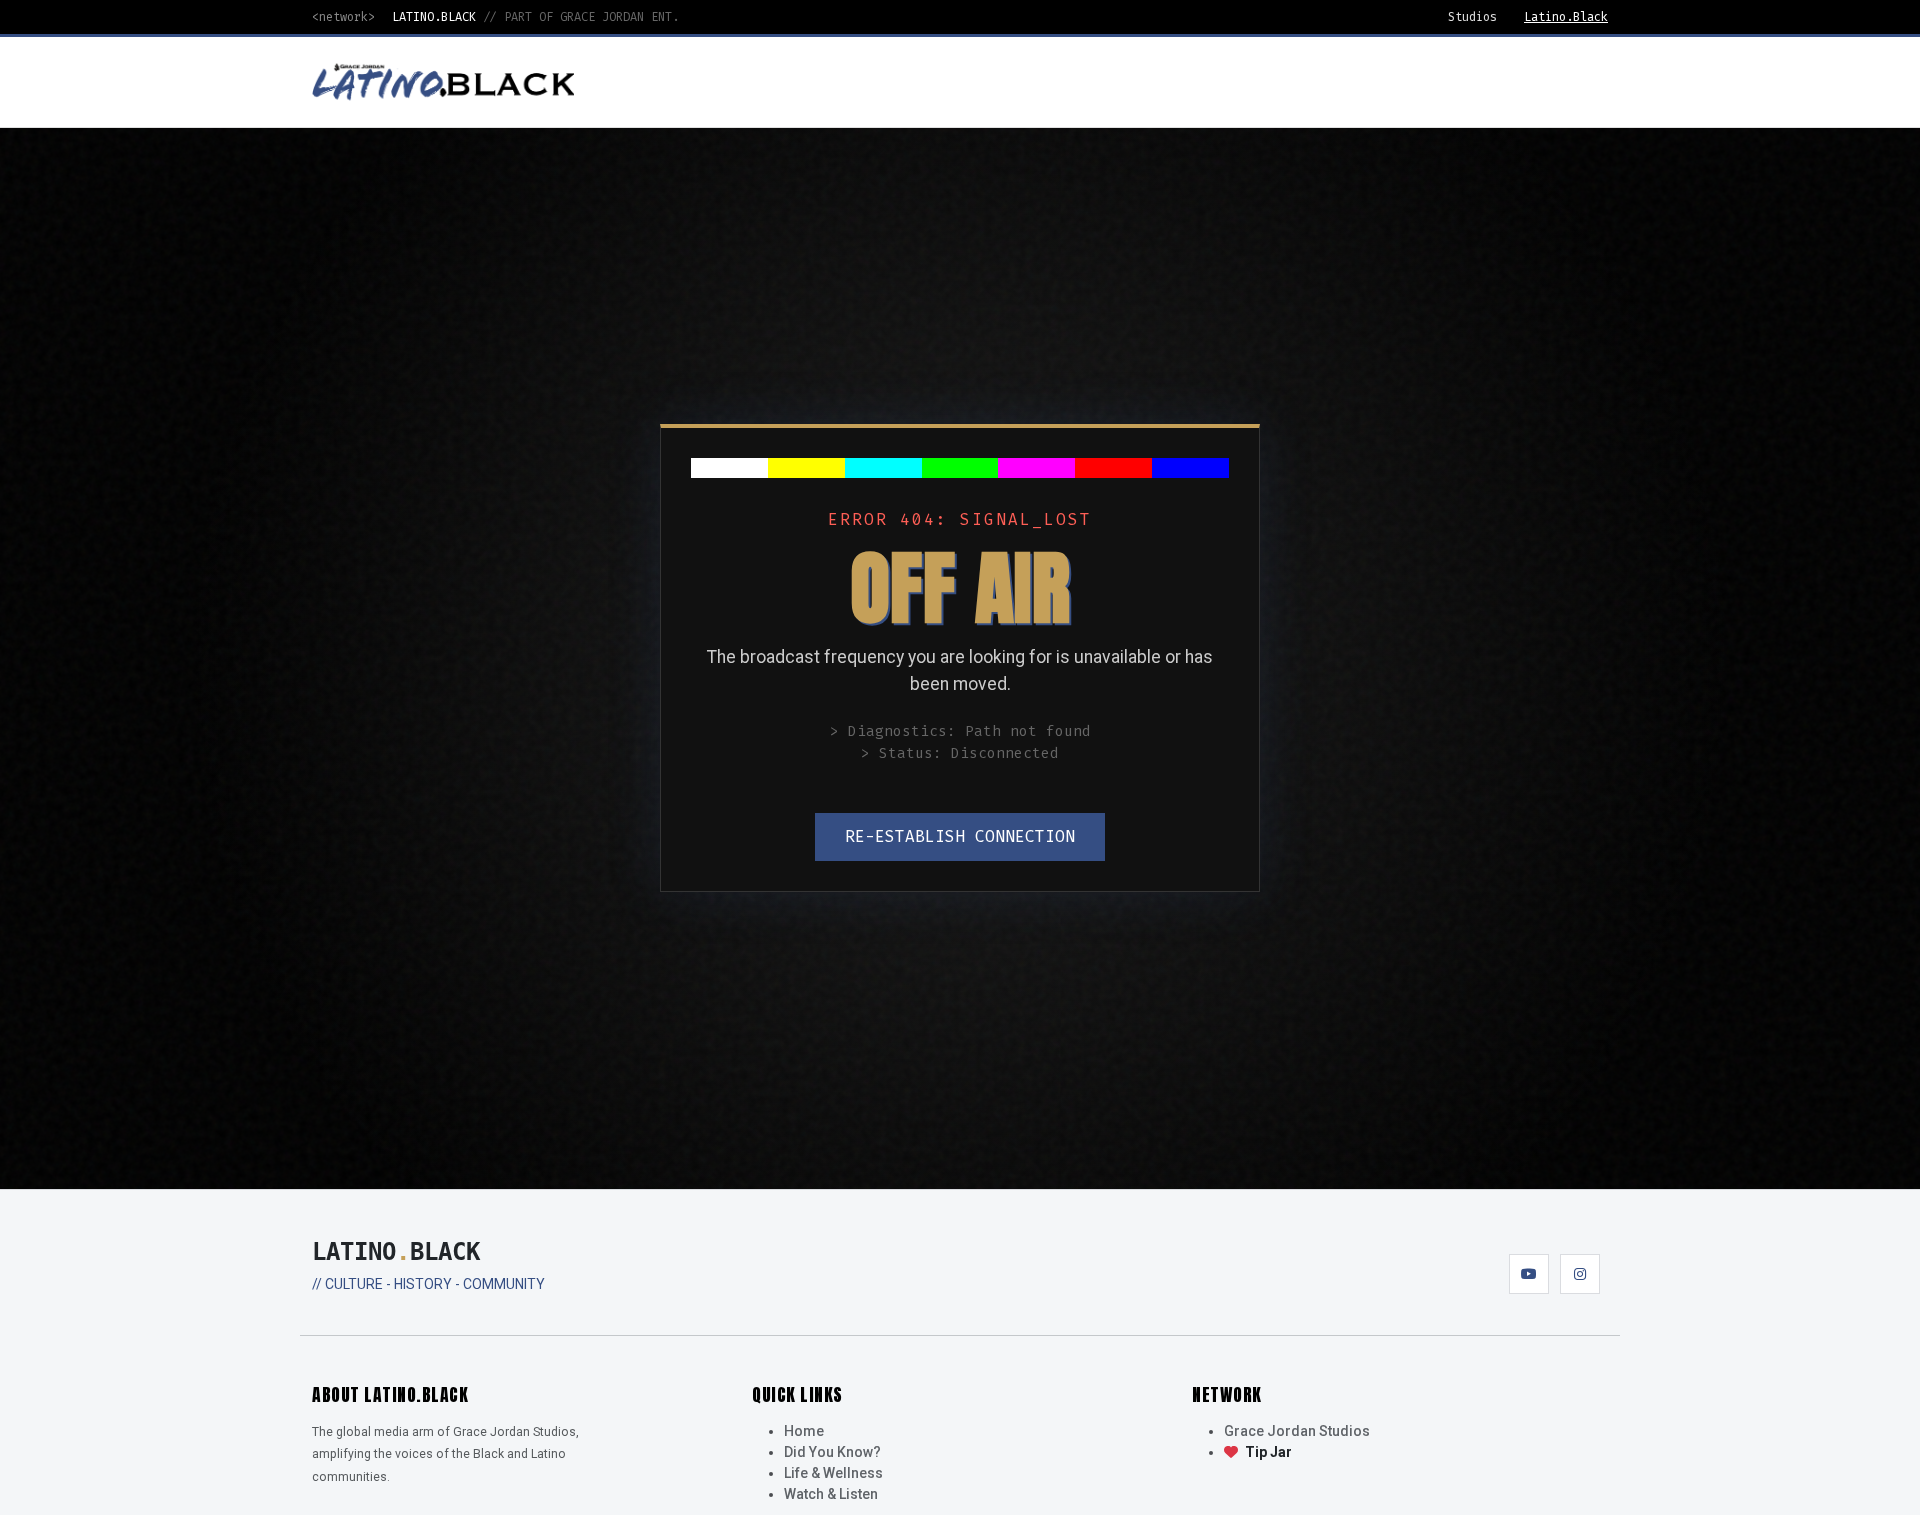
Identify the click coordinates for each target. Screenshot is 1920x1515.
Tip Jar (1267, 1452)
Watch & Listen (831, 1494)
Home (804, 1431)
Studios (1472, 17)
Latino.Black (1566, 17)
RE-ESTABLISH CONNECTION (960, 836)
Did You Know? (832, 1452)
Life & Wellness (833, 1473)
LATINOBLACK (396, 1252)
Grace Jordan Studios (1297, 1431)
